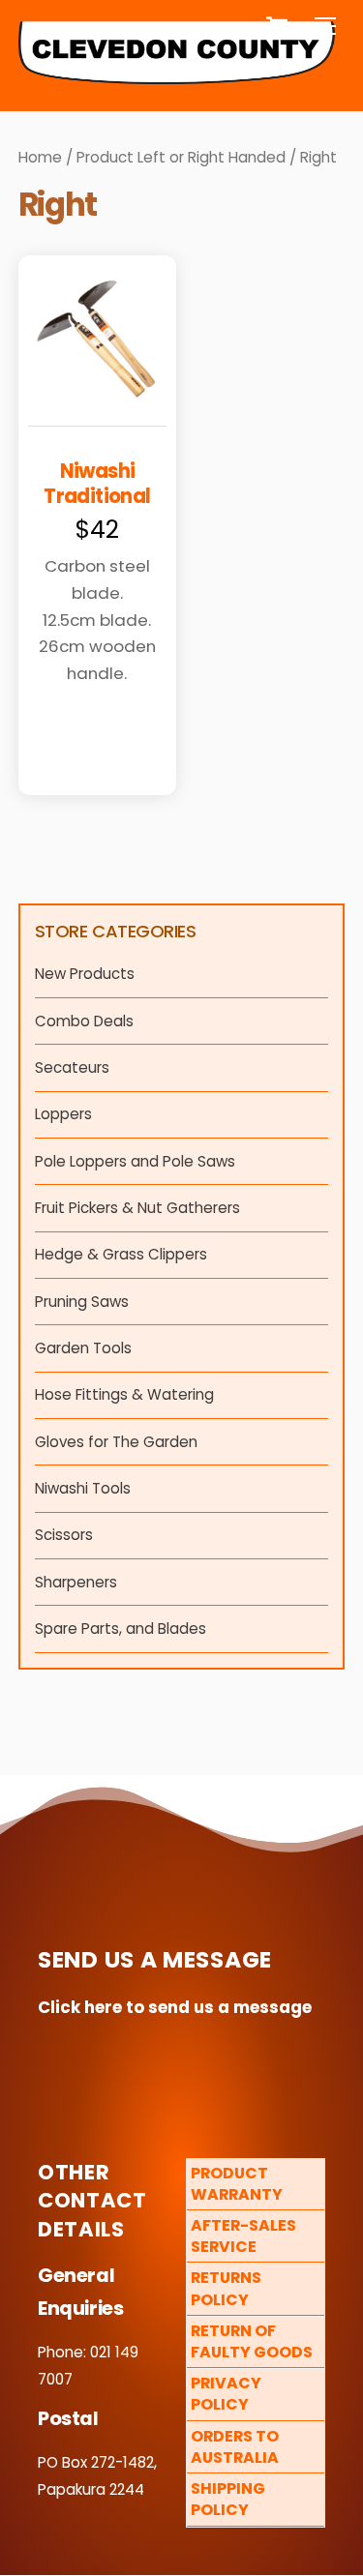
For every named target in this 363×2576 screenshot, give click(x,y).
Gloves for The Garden (116, 1442)
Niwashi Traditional (97, 484)
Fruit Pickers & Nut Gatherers (137, 1208)
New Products (85, 974)
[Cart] (277, 26)
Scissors (64, 1535)
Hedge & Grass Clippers (121, 1254)
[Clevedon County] (177, 76)
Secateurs (72, 1067)
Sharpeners (76, 1582)
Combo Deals (84, 1021)
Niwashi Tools (83, 1488)
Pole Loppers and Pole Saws (135, 1161)
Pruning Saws (82, 1302)
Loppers (63, 1114)
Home (40, 157)
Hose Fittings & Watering (124, 1394)
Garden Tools (83, 1348)
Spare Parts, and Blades (121, 1629)
